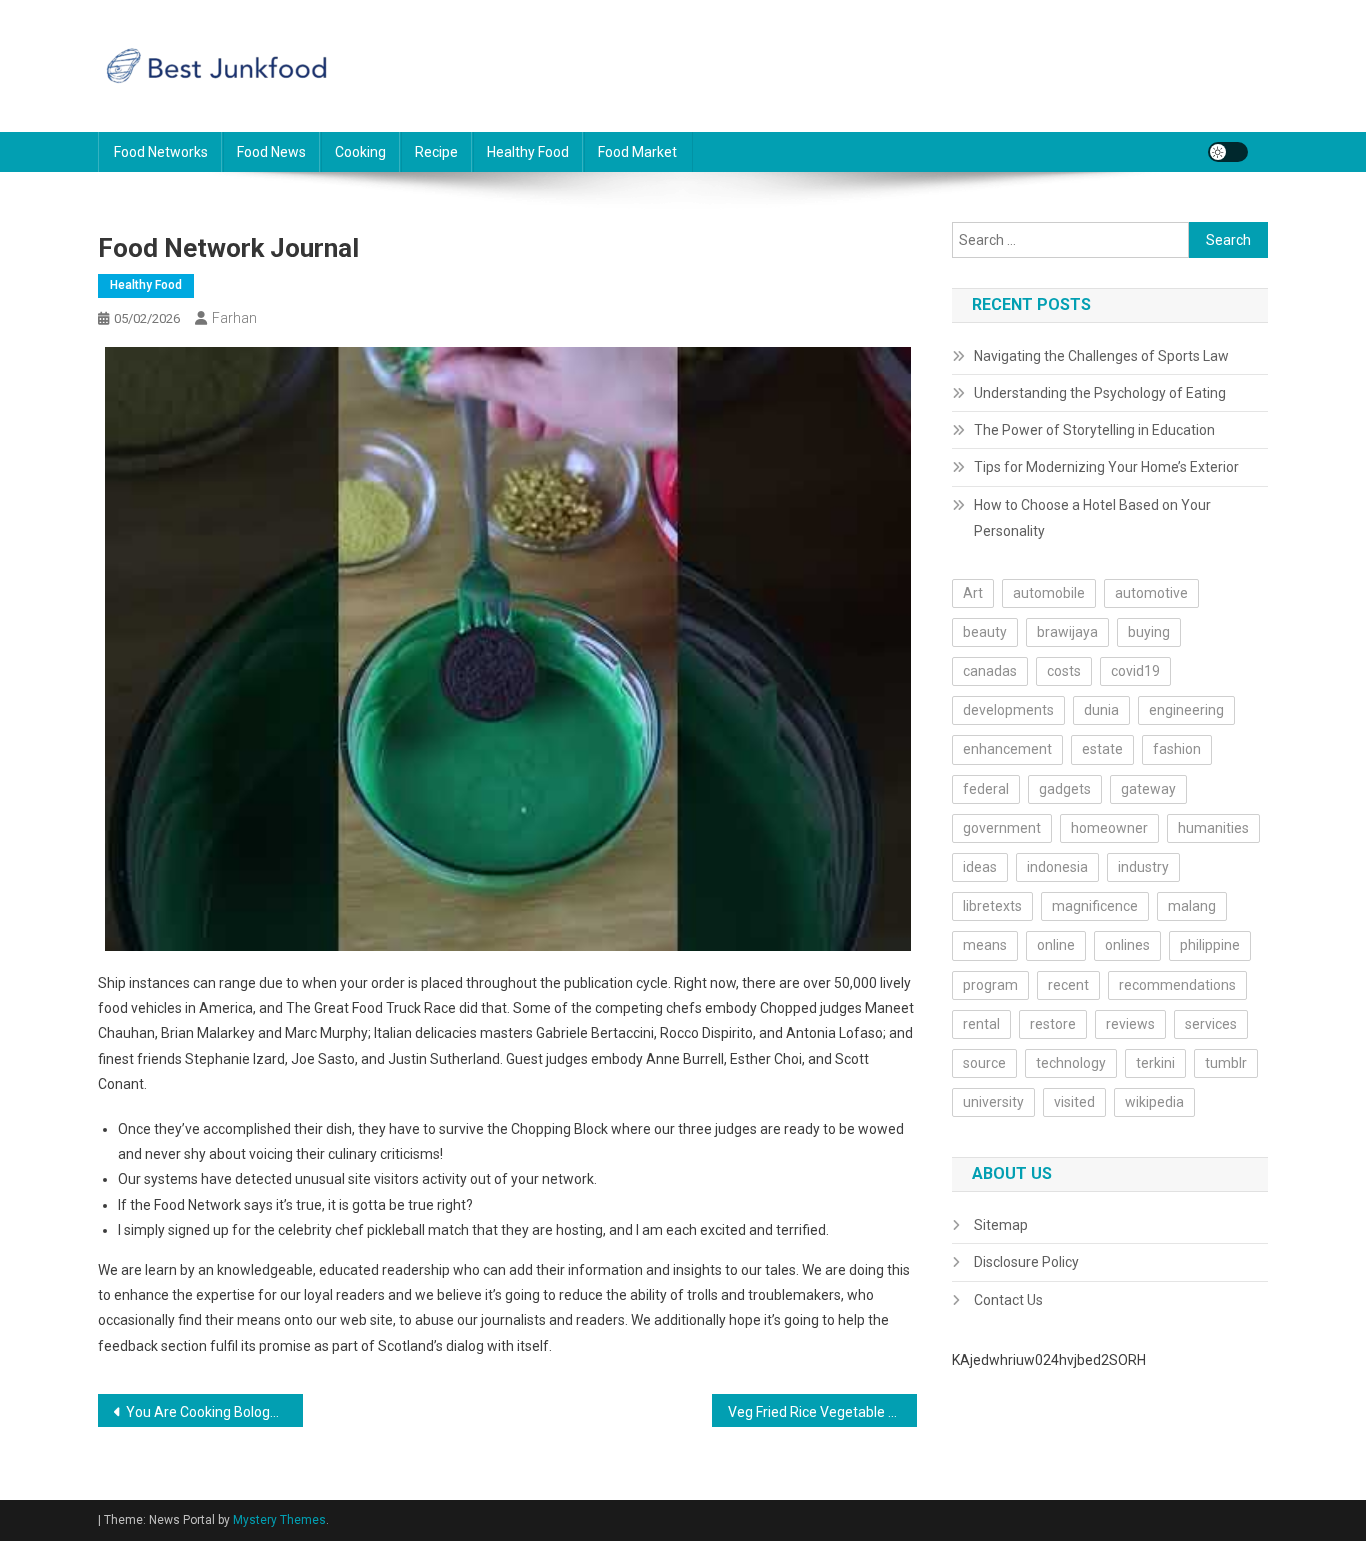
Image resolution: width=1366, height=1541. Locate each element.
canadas (990, 671)
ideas (980, 867)
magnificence (1095, 906)
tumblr (1226, 1063)
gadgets (1065, 789)
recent (1068, 985)
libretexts (992, 906)
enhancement (1007, 749)
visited (1074, 1102)
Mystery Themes (279, 1520)
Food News (271, 152)
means (985, 945)
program (990, 985)
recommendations (1177, 985)
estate (1102, 749)
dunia (1101, 710)
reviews (1130, 1024)
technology (1071, 1063)
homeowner (1109, 828)
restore (1053, 1024)
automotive (1151, 593)
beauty (985, 632)
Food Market (637, 152)
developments (1008, 710)
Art (973, 593)
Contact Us (1008, 1300)
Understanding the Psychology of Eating (1100, 393)
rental (981, 1024)
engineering (1186, 710)
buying (1149, 632)
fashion (1177, 749)
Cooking (360, 152)
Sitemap (1001, 1225)
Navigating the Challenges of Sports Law (1101, 356)
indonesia (1057, 867)
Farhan (234, 318)
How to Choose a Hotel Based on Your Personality (1092, 518)
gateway (1148, 789)
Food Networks (161, 152)
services (1211, 1024)
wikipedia (1154, 1102)
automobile (1049, 593)
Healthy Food (528, 152)
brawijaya (1067, 632)
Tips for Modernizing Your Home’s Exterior (1106, 467)
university (993, 1102)
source (984, 1063)
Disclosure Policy (1026, 1262)
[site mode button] (1228, 152)
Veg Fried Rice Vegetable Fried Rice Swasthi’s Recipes (822, 1412)
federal (986, 789)
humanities (1213, 828)
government (1002, 828)
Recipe (436, 152)
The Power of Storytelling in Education (1094, 430)
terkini (1155, 1063)
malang (1192, 906)
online (1056, 945)
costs (1064, 671)
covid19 (1135, 671)
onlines (1127, 945)
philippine (1210, 945)
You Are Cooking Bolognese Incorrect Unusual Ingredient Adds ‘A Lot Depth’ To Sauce (214, 1412)
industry (1143, 867)
